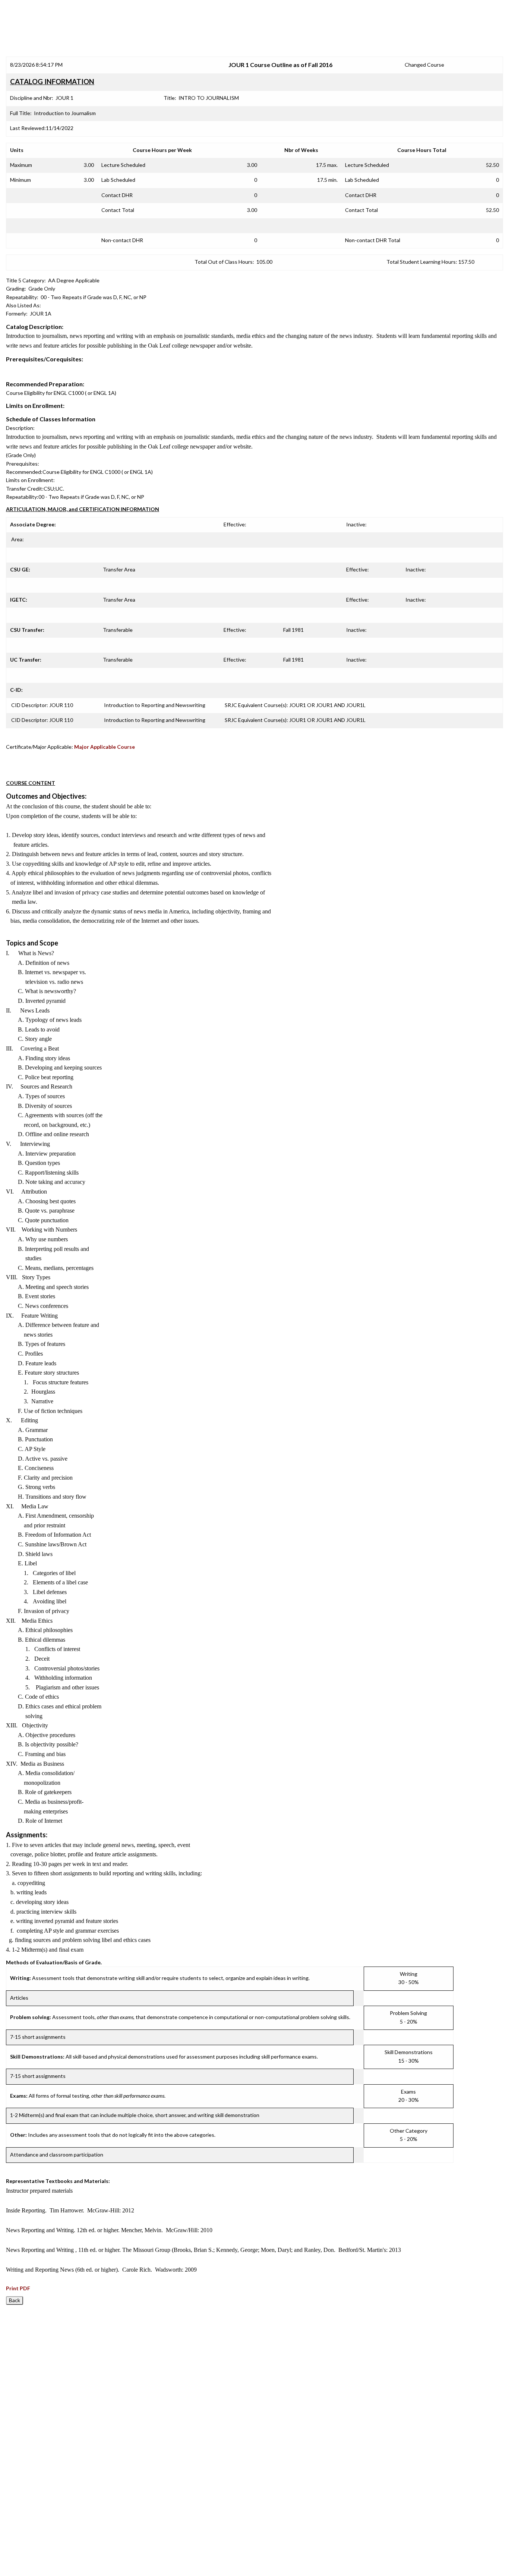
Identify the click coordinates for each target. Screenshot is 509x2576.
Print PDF (18, 2288)
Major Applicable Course (105, 747)
